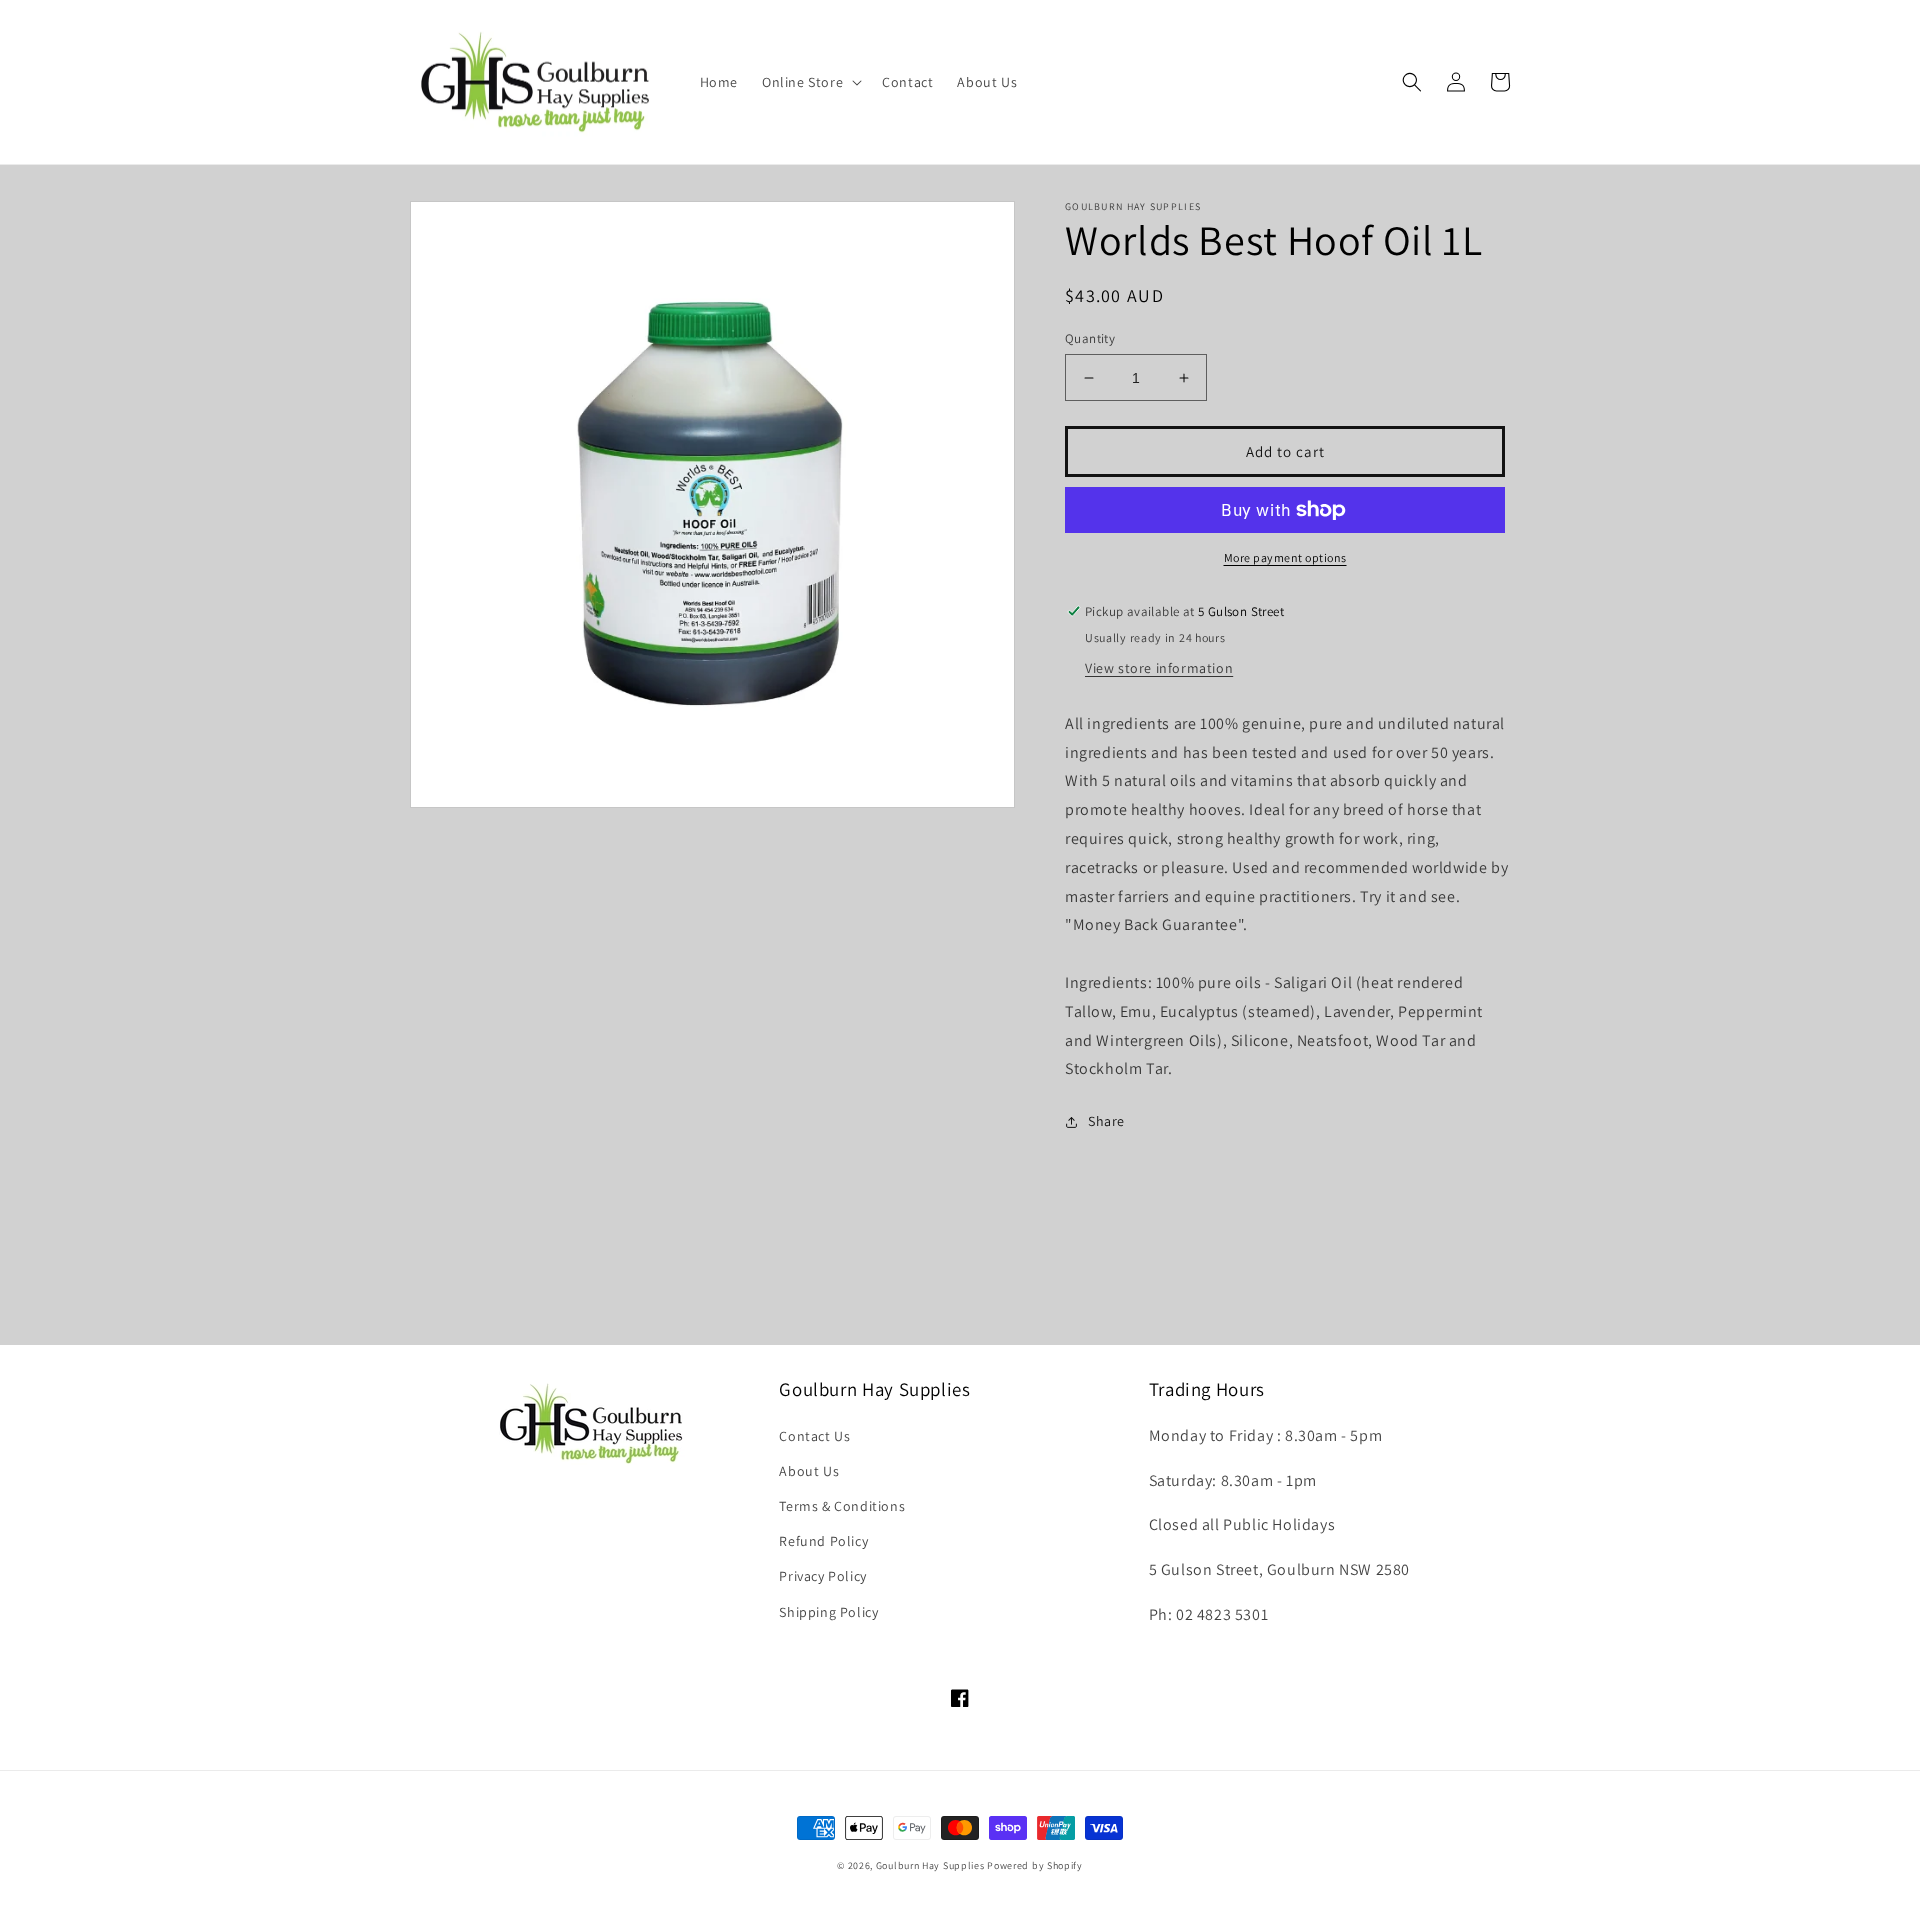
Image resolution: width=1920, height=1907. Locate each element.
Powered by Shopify (1035, 1865)
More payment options (1285, 557)
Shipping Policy (828, 1612)
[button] (810, 82)
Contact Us (814, 1436)
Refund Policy (823, 1541)
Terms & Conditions (842, 1506)
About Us (809, 1471)
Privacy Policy (822, 1576)
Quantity (1090, 338)
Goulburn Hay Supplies (930, 1865)
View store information (1159, 668)
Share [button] (1106, 1121)
